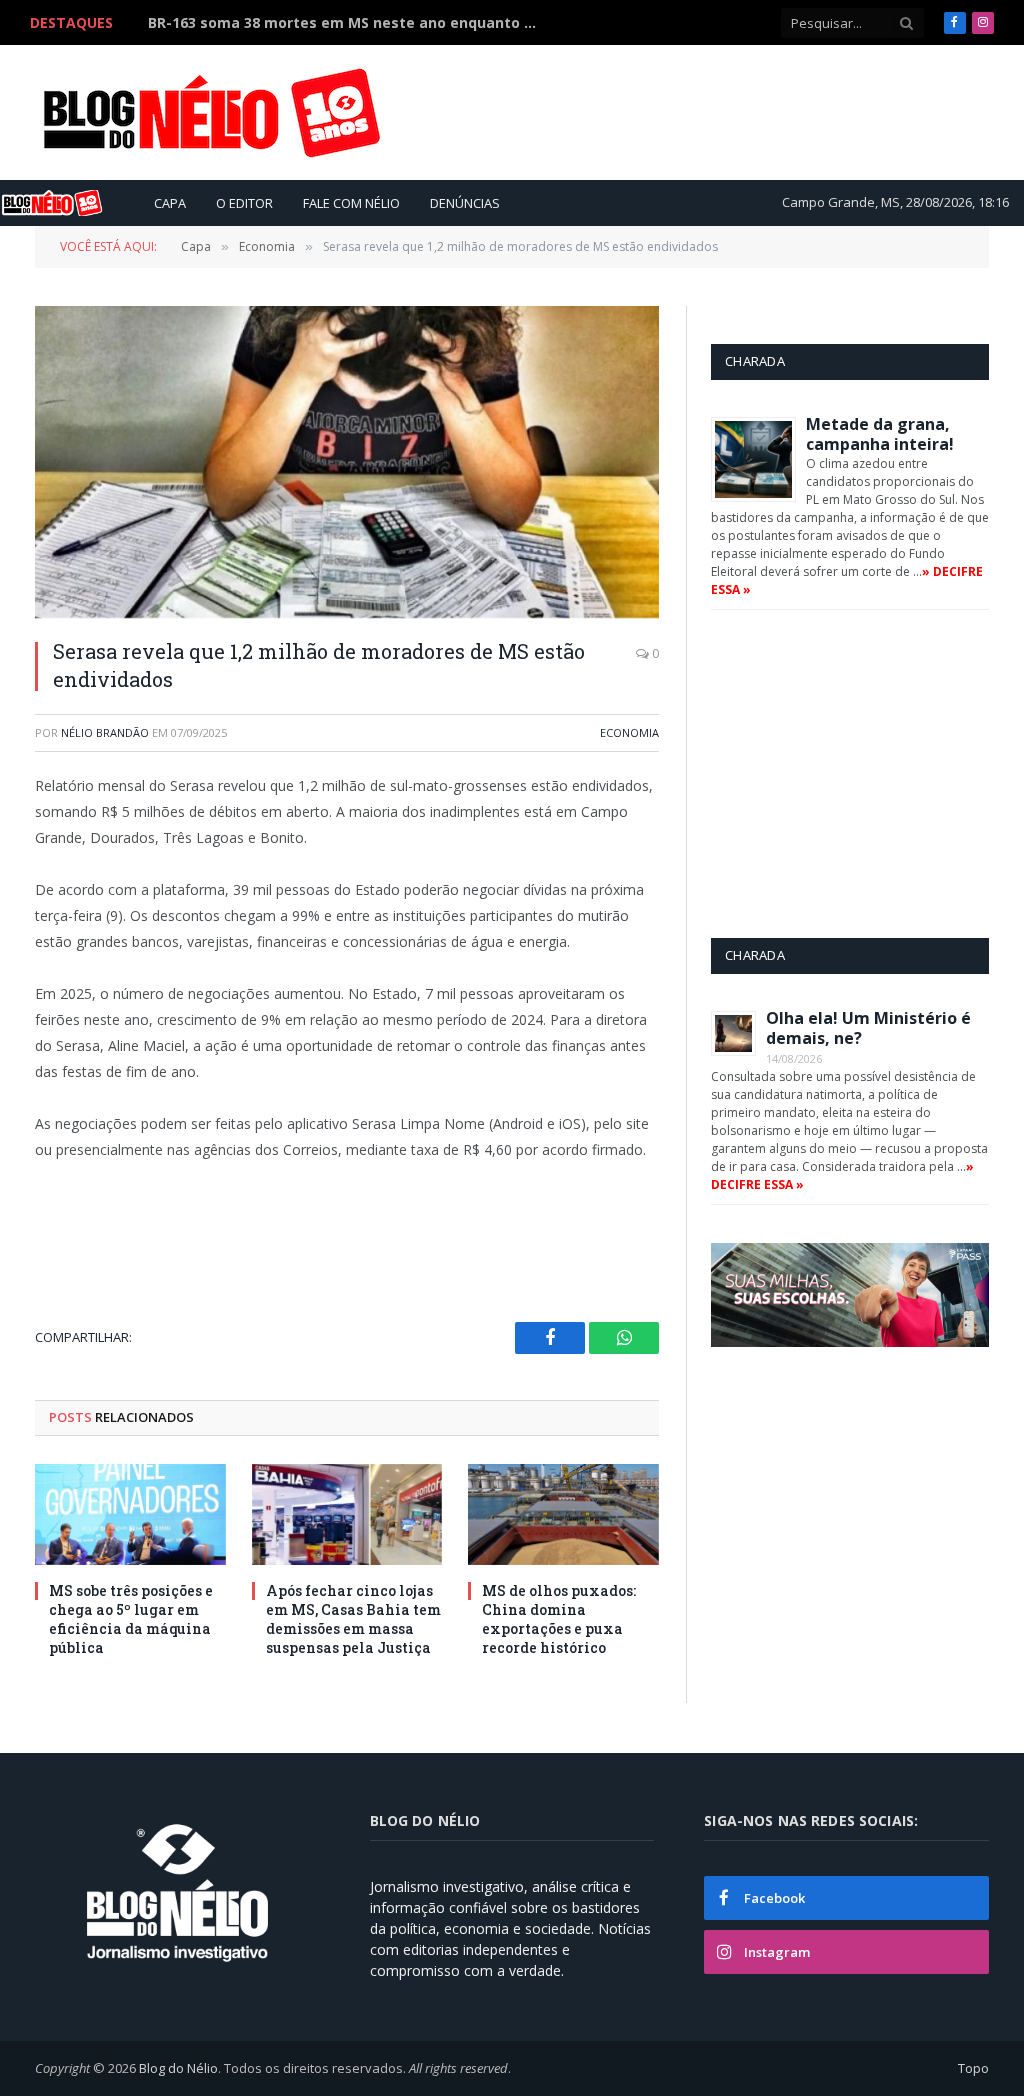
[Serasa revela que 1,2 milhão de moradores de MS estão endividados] (347, 462)
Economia (629, 732)
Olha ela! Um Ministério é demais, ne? (868, 1028)
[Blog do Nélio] (210, 113)
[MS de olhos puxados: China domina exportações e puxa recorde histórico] (563, 1514)
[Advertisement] (625, 112)
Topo (973, 2068)
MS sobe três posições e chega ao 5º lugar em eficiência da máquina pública (348, 23)
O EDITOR (244, 203)
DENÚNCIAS (465, 203)
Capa (170, 203)
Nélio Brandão (105, 732)
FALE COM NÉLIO (351, 203)
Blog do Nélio (178, 2068)
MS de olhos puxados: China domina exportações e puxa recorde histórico (559, 1619)
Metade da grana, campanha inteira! (880, 434)
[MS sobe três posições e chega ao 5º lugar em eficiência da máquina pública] (130, 1514)
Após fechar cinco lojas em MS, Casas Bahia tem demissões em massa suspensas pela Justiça (353, 1619)
